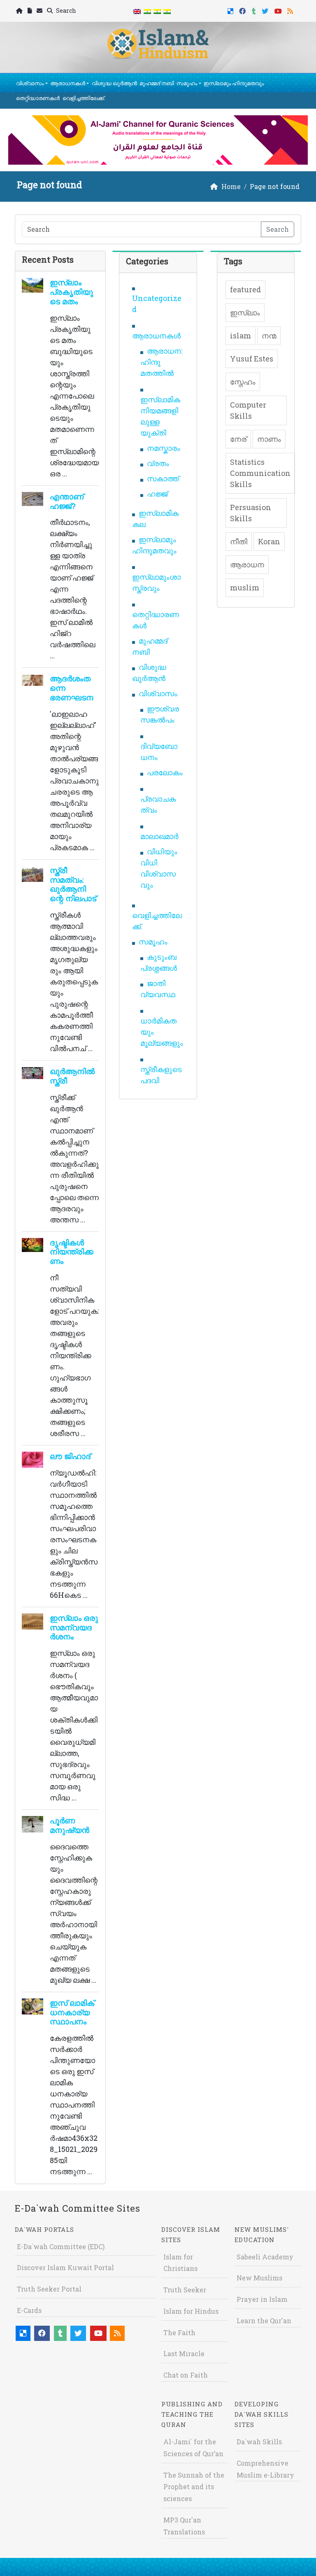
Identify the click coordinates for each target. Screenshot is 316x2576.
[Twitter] (266, 10)
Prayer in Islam (262, 2299)
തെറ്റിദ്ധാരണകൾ (38, 98)
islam (240, 336)
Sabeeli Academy (265, 2257)
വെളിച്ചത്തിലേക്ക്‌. (84, 98)
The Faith (179, 2332)
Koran (269, 541)
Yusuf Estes (252, 359)
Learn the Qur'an (264, 2321)
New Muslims (259, 2278)
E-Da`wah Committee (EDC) (61, 2246)
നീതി (239, 541)
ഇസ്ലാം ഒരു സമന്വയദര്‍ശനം (74, 1627)
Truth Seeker (185, 2290)
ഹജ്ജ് (157, 494)
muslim (245, 587)
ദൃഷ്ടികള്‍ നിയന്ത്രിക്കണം (72, 1252)
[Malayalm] (147, 11)
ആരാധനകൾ (68, 83)
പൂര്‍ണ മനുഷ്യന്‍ (70, 1825)
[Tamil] (167, 11)
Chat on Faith (186, 2375)
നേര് (238, 439)
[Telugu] (157, 11)
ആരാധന (247, 564)
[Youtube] (279, 10)
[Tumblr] (255, 10)
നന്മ (269, 336)
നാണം (269, 439)
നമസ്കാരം (164, 448)
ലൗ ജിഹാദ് (70, 1456)
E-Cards (29, 2310)
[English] (137, 11)
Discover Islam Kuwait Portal (65, 2267)
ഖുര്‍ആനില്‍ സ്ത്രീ (72, 1076)
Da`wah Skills (259, 2442)
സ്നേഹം (243, 382)
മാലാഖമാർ (159, 836)
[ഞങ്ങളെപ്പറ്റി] (30, 11)
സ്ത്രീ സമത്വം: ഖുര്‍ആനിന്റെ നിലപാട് (73, 884)
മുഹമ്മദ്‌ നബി (157, 83)
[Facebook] (243, 10)
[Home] (20, 11)
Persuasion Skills (251, 513)
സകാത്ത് (163, 478)
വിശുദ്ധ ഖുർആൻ (114, 83)
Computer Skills (248, 410)
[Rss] (291, 10)
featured (245, 289)
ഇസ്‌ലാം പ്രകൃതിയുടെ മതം (71, 292)
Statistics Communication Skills (260, 473)
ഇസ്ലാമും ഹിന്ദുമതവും (234, 83)
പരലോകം (165, 772)
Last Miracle (184, 2353)
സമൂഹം (187, 83)
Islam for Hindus (191, 2311)
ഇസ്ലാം (245, 312)
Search (65, 10)
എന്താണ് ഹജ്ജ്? (67, 501)
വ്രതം (158, 463)
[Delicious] (231, 10)
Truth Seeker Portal (49, 2289)
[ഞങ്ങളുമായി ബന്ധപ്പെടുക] (41, 11)
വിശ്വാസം (30, 83)
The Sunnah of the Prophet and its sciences (194, 2487)
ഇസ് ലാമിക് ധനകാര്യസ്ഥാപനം (72, 2012)
